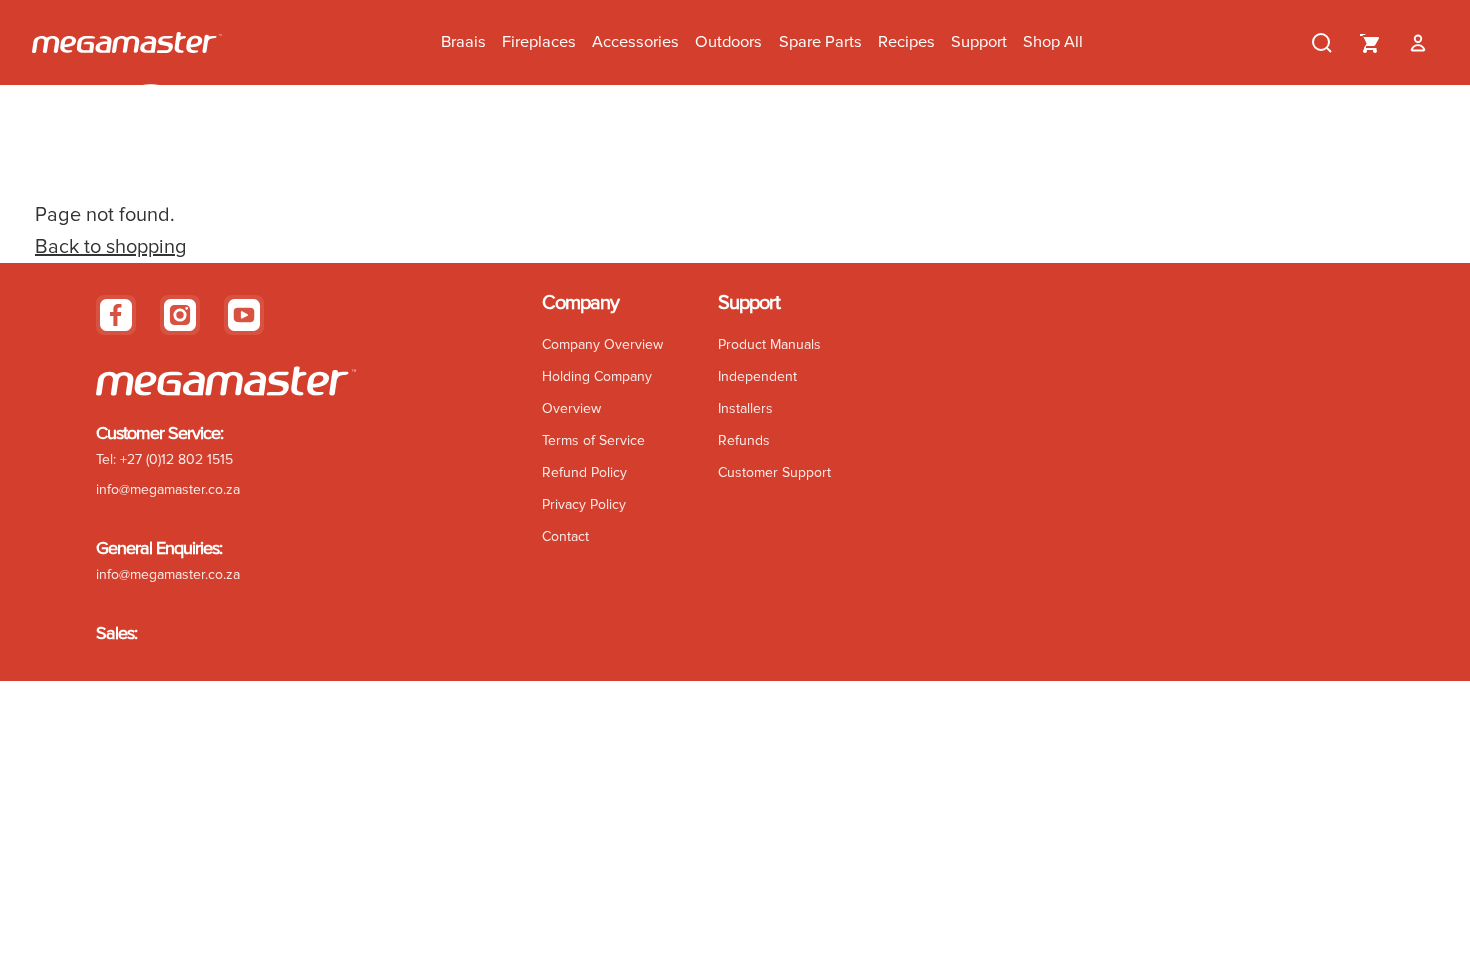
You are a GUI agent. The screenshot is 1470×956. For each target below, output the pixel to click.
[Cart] (1370, 43)
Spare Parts (820, 42)
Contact (565, 537)
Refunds (744, 441)
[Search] (1322, 43)
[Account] (1418, 43)
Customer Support (774, 473)
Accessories (635, 42)
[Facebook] (116, 315)
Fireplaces (539, 42)
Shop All (1053, 42)
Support (979, 42)
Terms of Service (593, 441)
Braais (463, 42)
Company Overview (602, 345)
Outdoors (728, 42)
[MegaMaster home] (127, 43)
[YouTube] (244, 315)
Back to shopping (111, 247)
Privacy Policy (584, 505)
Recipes (906, 42)
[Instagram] (180, 315)
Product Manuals (769, 345)
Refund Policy (584, 473)
